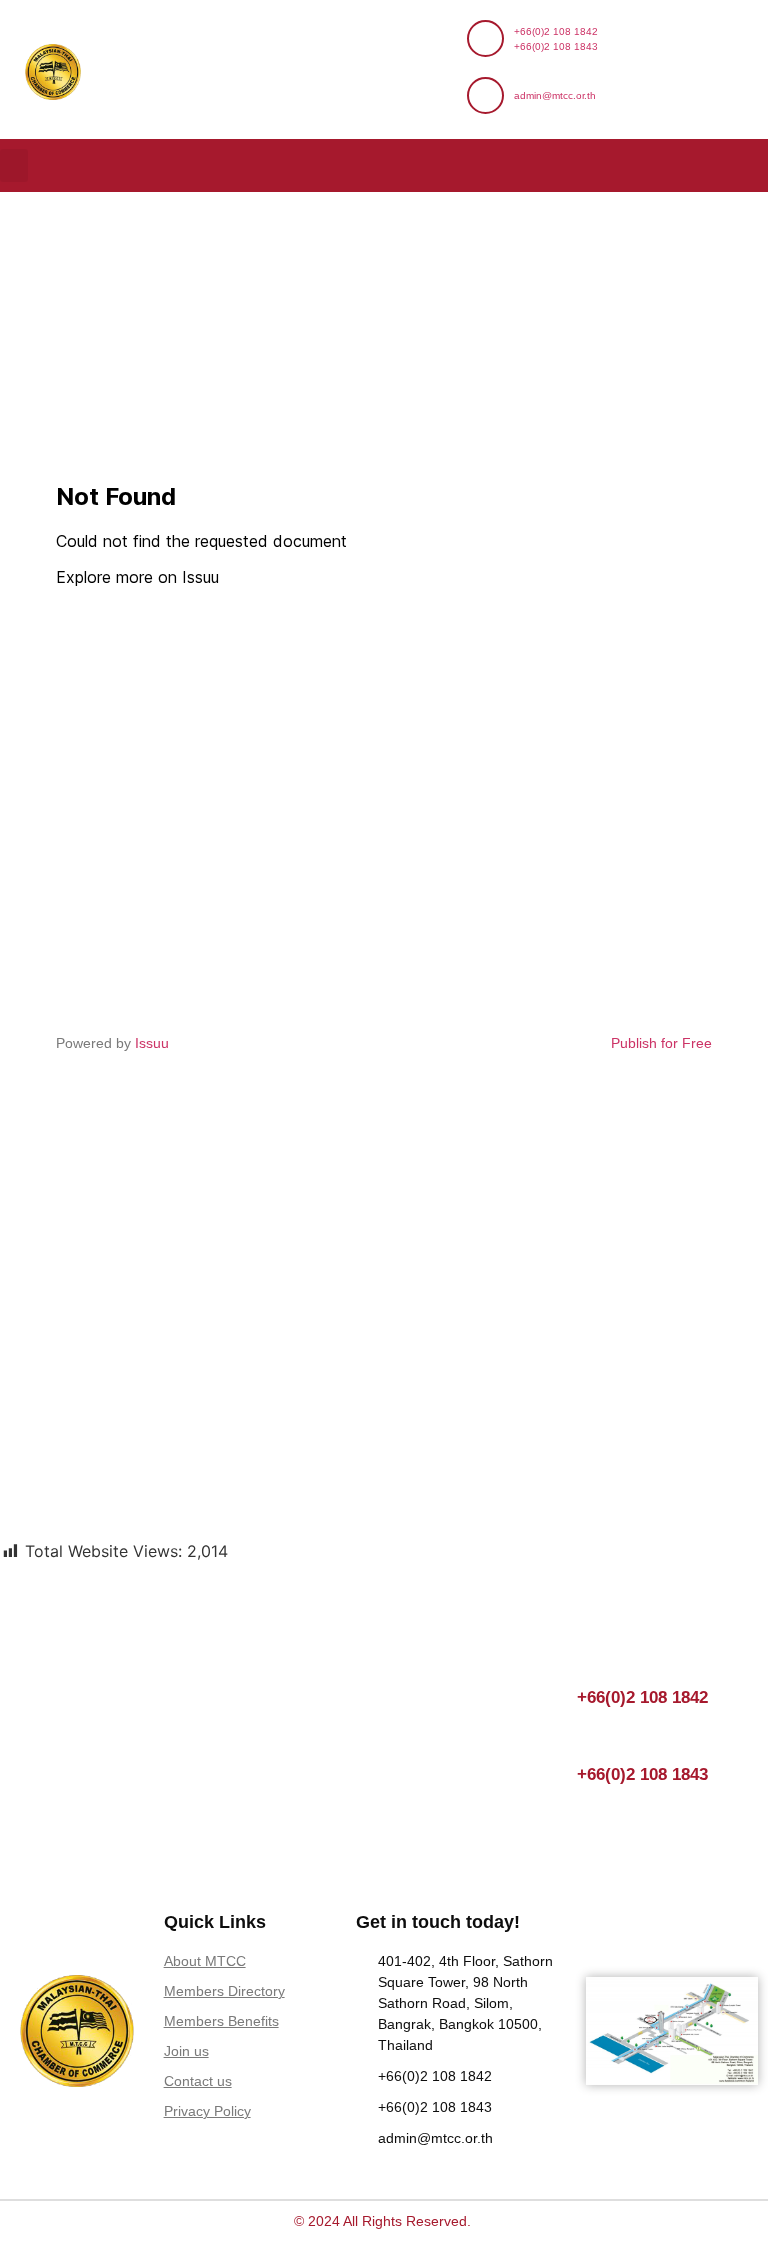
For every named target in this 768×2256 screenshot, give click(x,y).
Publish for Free (661, 1043)
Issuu (152, 1043)
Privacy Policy (207, 2111)
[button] (14, 165)
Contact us (198, 2081)
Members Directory (224, 1991)
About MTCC (205, 1961)
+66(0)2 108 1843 (556, 46)
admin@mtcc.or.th (555, 95)
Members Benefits (221, 2021)
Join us (186, 2051)
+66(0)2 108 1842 (556, 31)
